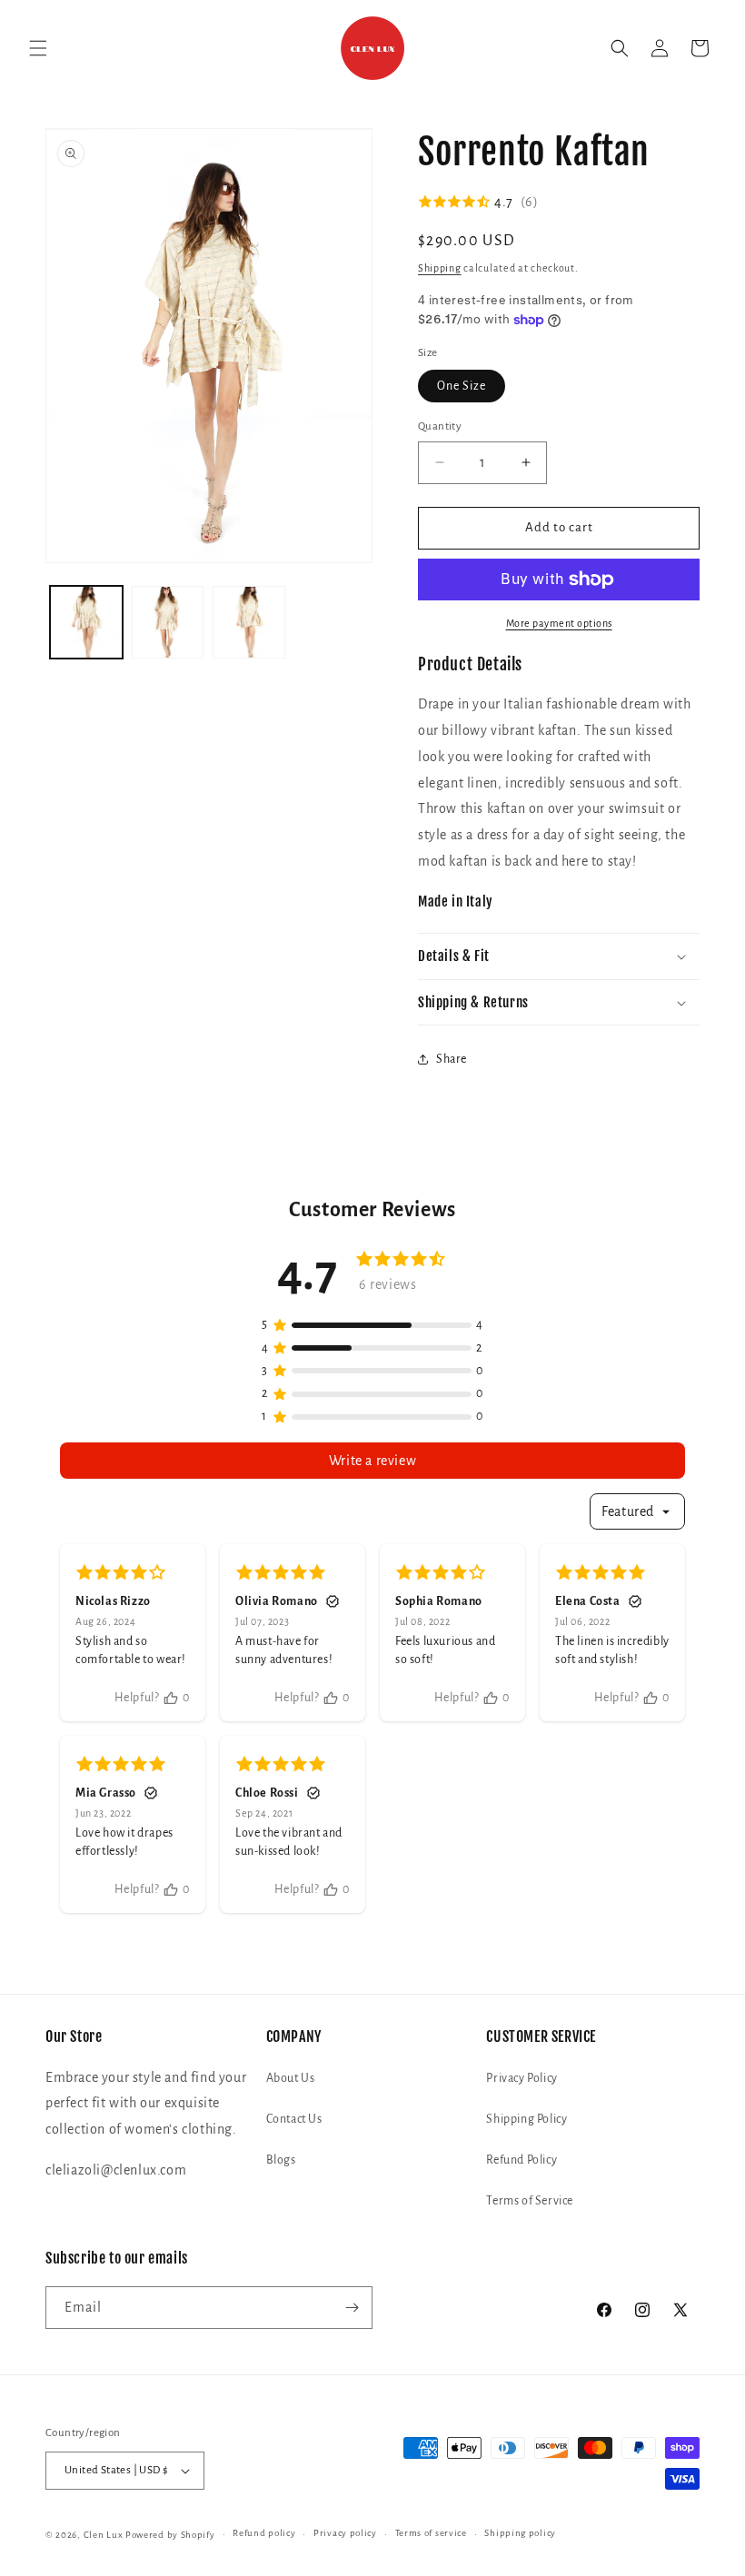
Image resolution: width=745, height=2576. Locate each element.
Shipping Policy (526, 2119)
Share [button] (452, 1059)
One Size (462, 386)
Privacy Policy (521, 2078)
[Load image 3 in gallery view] (249, 622)
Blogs (281, 2160)
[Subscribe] (352, 2308)
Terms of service (431, 2533)
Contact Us (294, 2119)
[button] (38, 48)
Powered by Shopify (170, 2535)
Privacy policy (345, 2533)
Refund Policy (521, 2160)
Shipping (440, 268)
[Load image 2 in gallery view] (168, 622)
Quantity (440, 426)
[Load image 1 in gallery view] (86, 622)
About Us (291, 2078)
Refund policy (264, 2533)
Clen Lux (104, 2535)
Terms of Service (530, 2201)
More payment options (559, 623)
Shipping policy (520, 2533)
